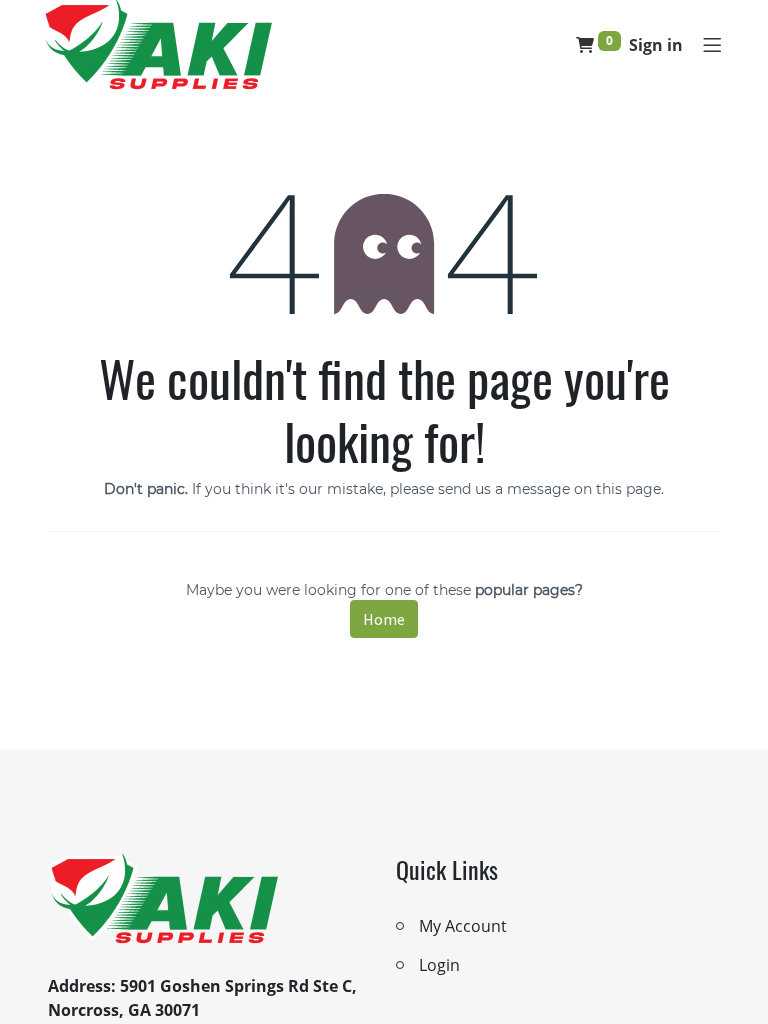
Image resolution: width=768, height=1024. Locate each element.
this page (628, 489)
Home (384, 619)
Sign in (656, 45)
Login (439, 965)
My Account (463, 926)
